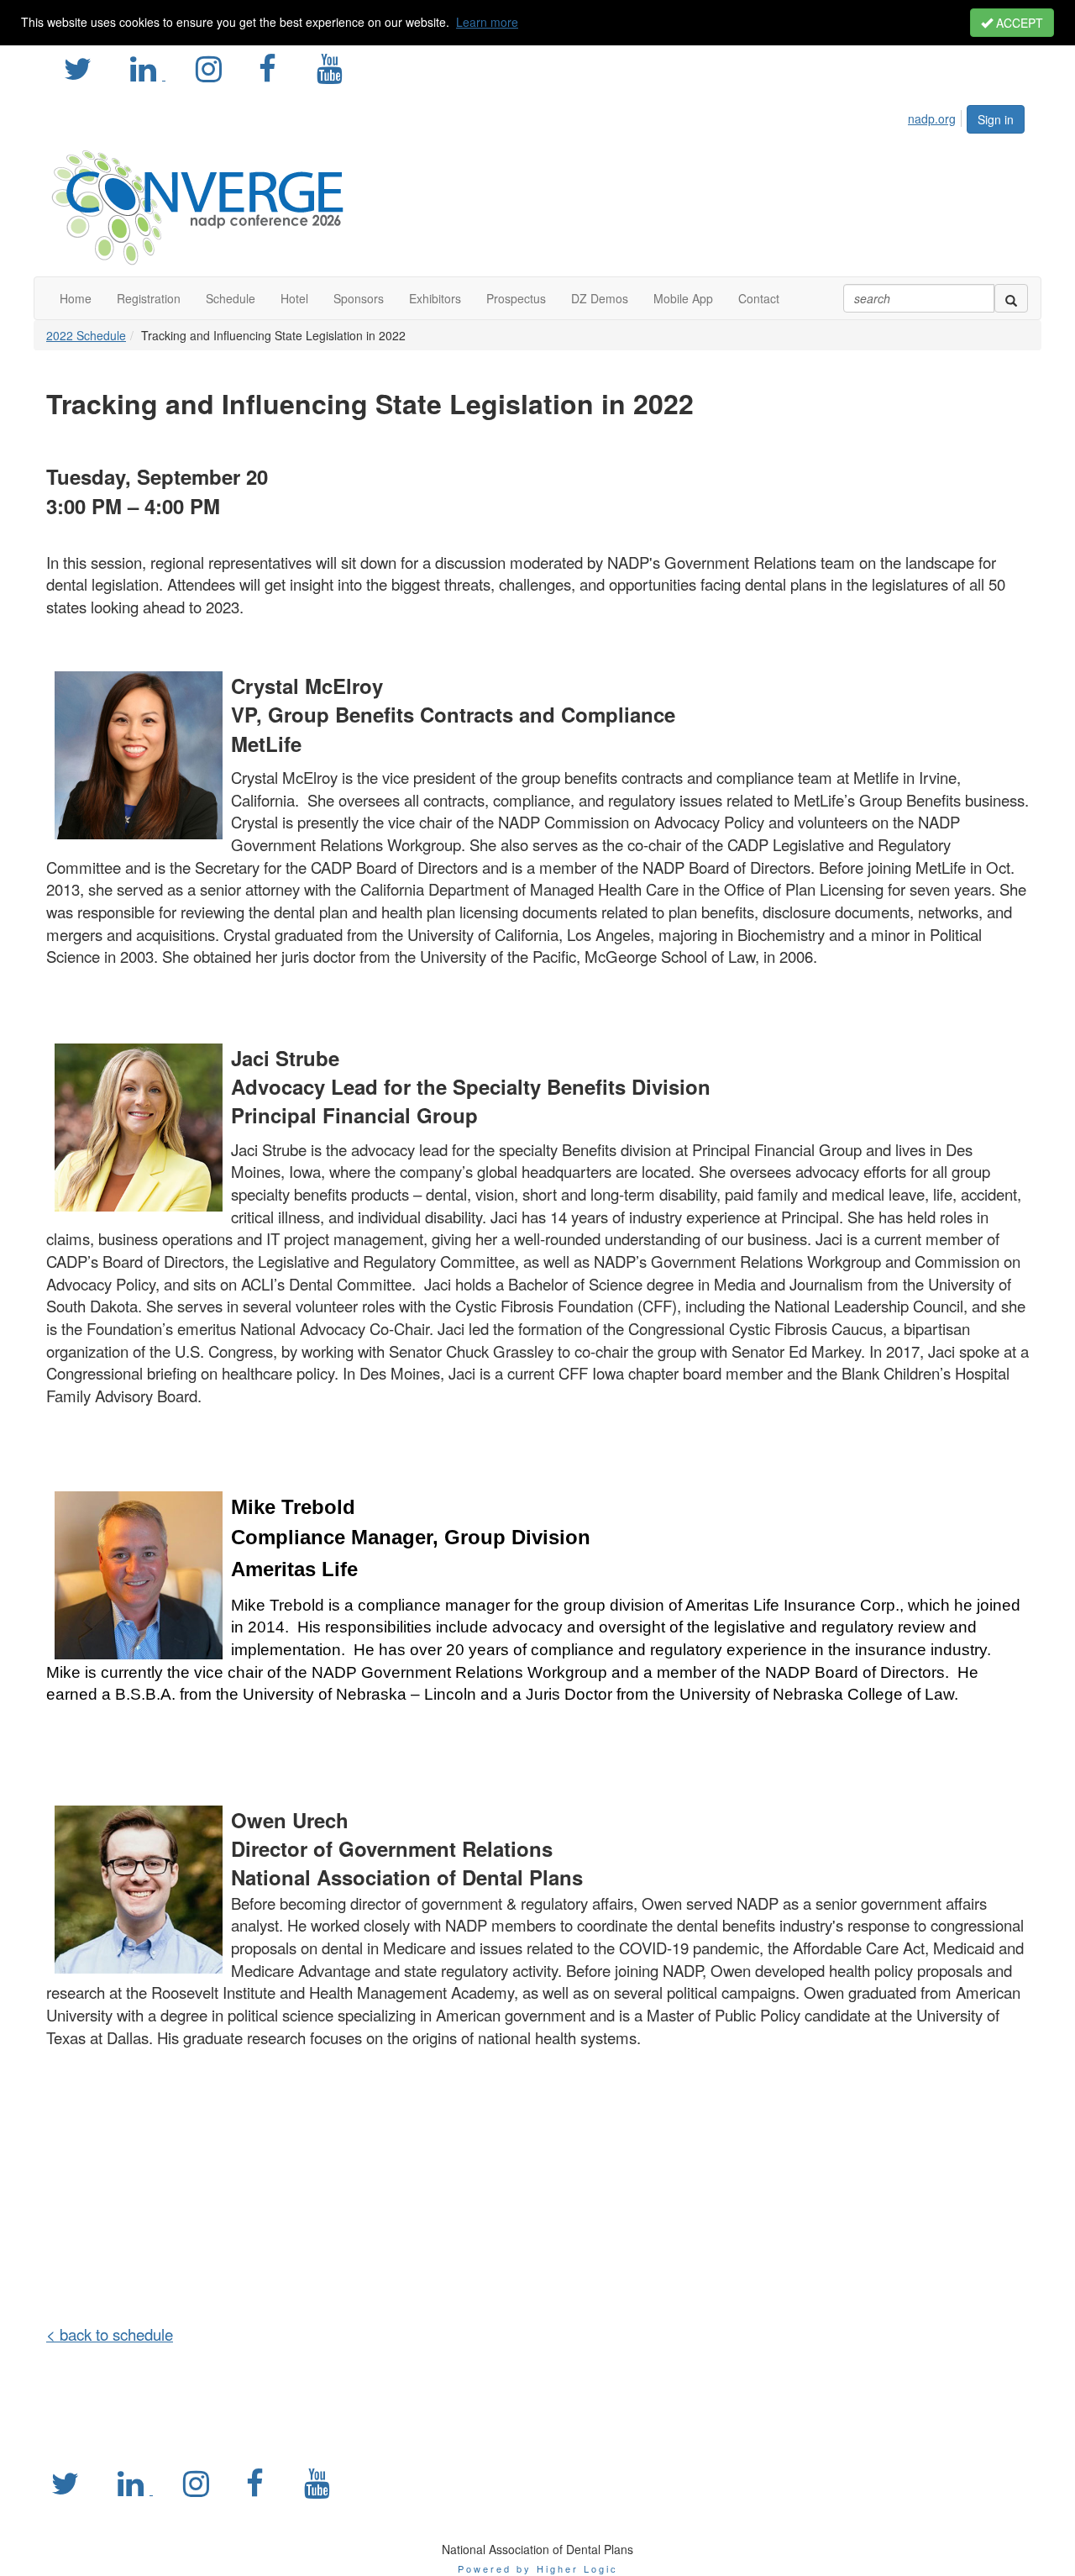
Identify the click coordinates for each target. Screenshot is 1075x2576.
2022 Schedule (86, 335)
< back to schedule (110, 2334)
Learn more (487, 22)
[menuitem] (936, 116)
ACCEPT (1018, 23)
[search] (1011, 298)
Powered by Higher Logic (538, 2568)
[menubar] (936, 116)
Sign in (996, 119)
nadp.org (932, 118)
